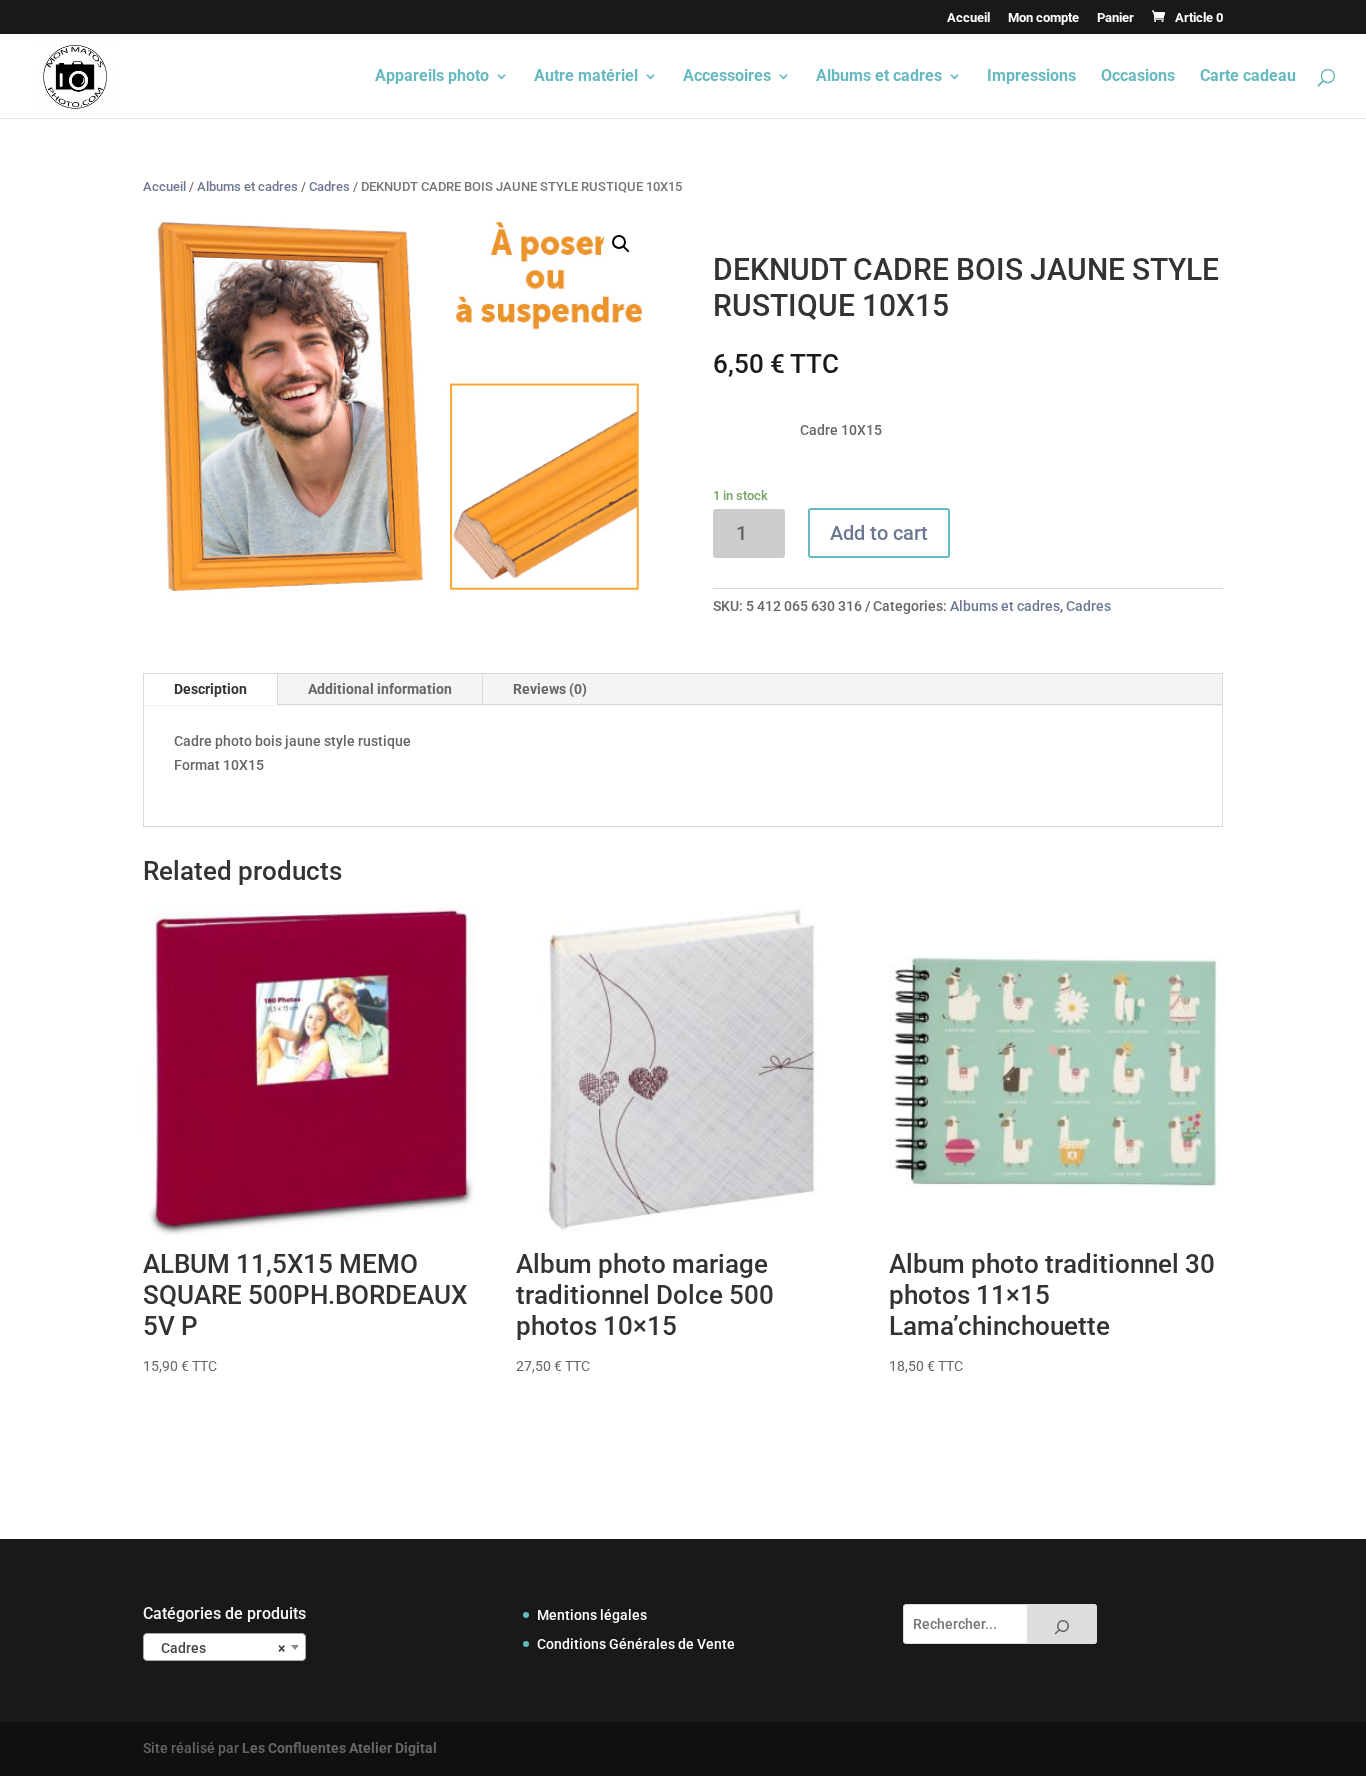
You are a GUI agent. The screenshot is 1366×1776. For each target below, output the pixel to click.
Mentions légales (592, 1615)
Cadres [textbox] (218, 1648)
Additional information (380, 689)
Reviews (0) (550, 689)
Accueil (968, 18)
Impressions (1031, 77)
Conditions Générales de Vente (636, 1644)
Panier (1115, 18)
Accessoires (727, 77)
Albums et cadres (879, 77)
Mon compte (1043, 18)
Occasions (1138, 77)
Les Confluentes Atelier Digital (339, 1748)
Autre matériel (586, 77)
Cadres (329, 186)
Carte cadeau (1248, 77)
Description (210, 689)
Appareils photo (432, 77)
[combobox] (224, 1647)
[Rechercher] (1062, 1624)
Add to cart (879, 533)
